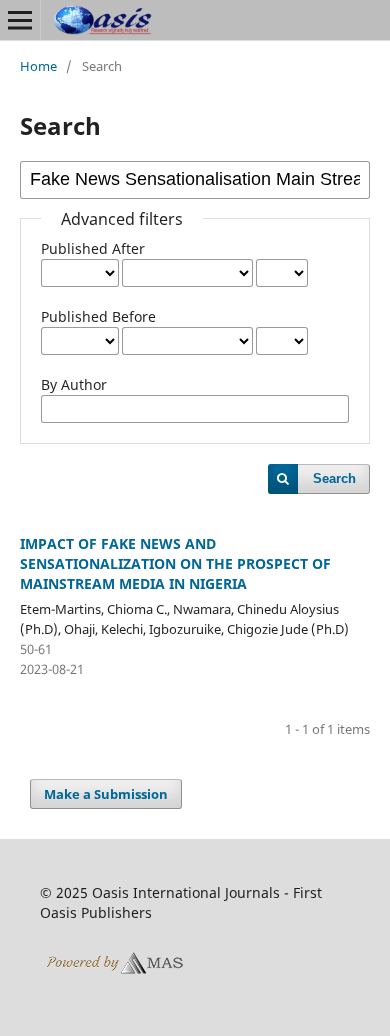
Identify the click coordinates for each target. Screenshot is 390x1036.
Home (38, 66)
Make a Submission (106, 794)
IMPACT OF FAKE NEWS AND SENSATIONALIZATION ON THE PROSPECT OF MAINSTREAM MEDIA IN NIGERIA (175, 563)
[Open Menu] (20, 20)
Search (334, 478)
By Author (74, 384)
